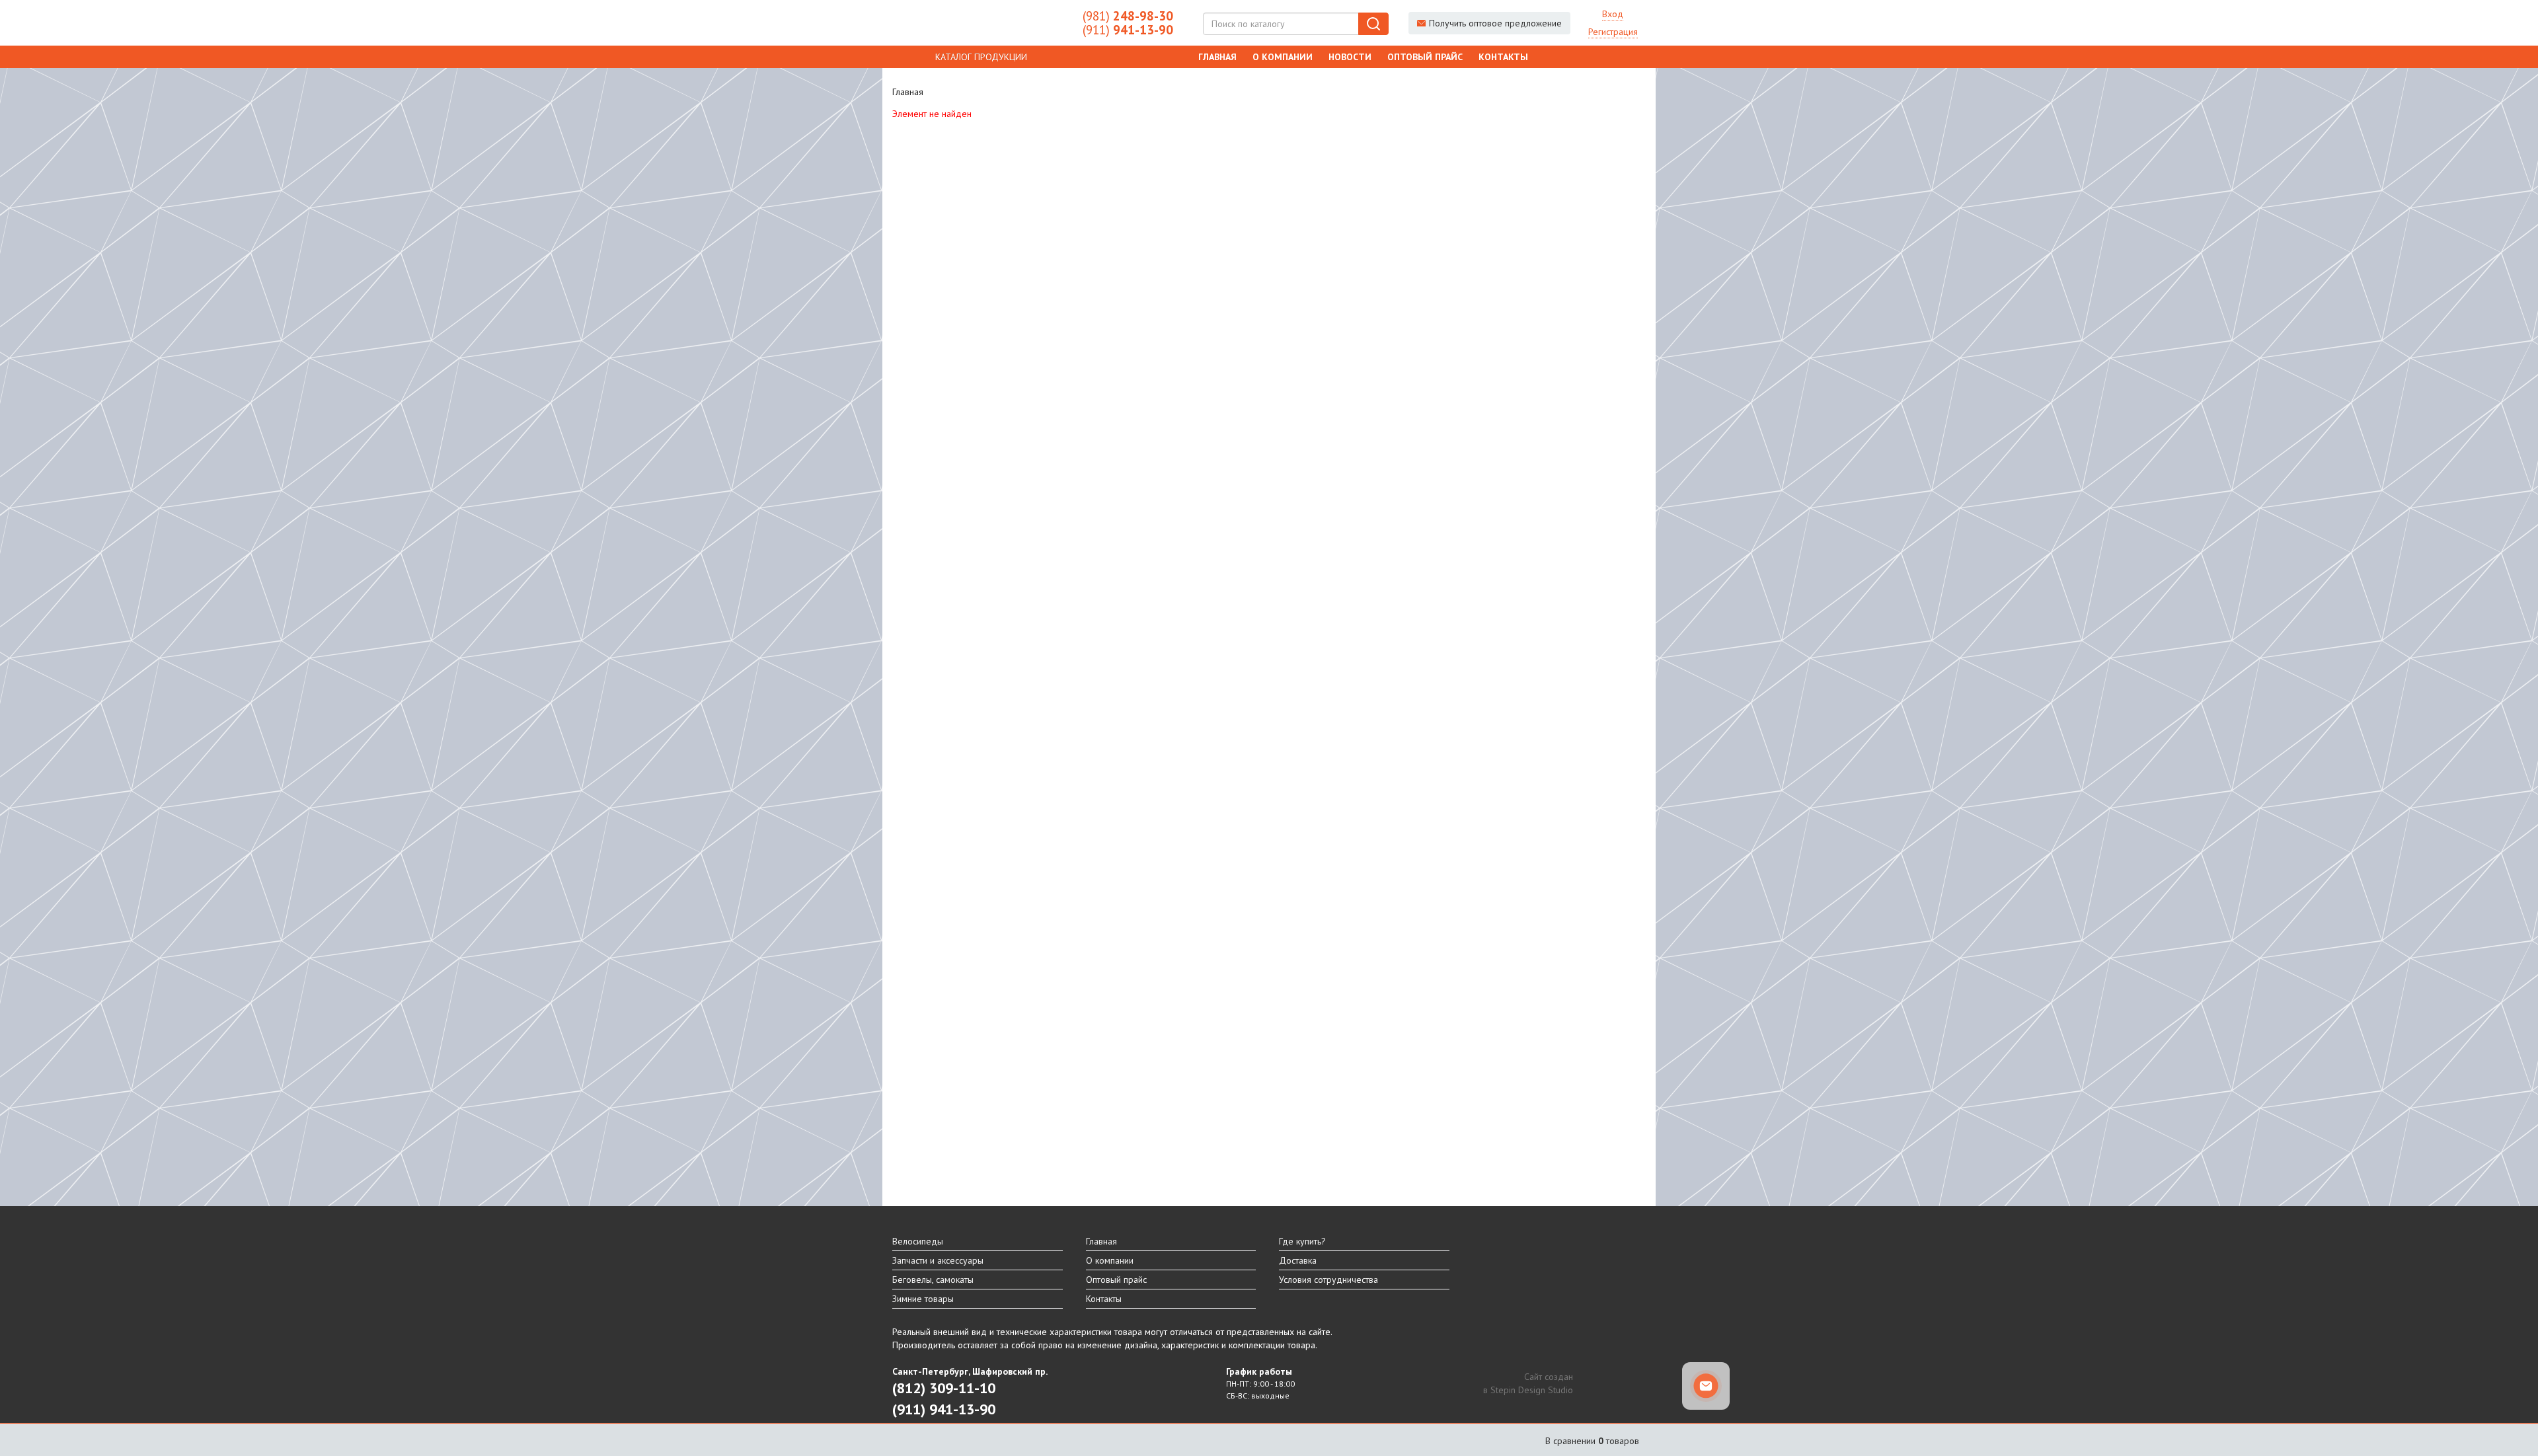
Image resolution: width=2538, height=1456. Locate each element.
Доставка (1298, 1260)
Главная (1217, 57)
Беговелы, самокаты (933, 1280)
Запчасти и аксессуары (938, 1260)
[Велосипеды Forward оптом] (978, 23)
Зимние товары (923, 1299)
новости (1350, 57)
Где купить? (1302, 1241)
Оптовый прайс (1425, 57)
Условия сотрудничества (1328, 1280)
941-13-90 (1128, 30)
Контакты (1503, 57)
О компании (1283, 57)
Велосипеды (918, 1241)
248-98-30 (1128, 16)
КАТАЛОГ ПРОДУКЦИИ (981, 57)
